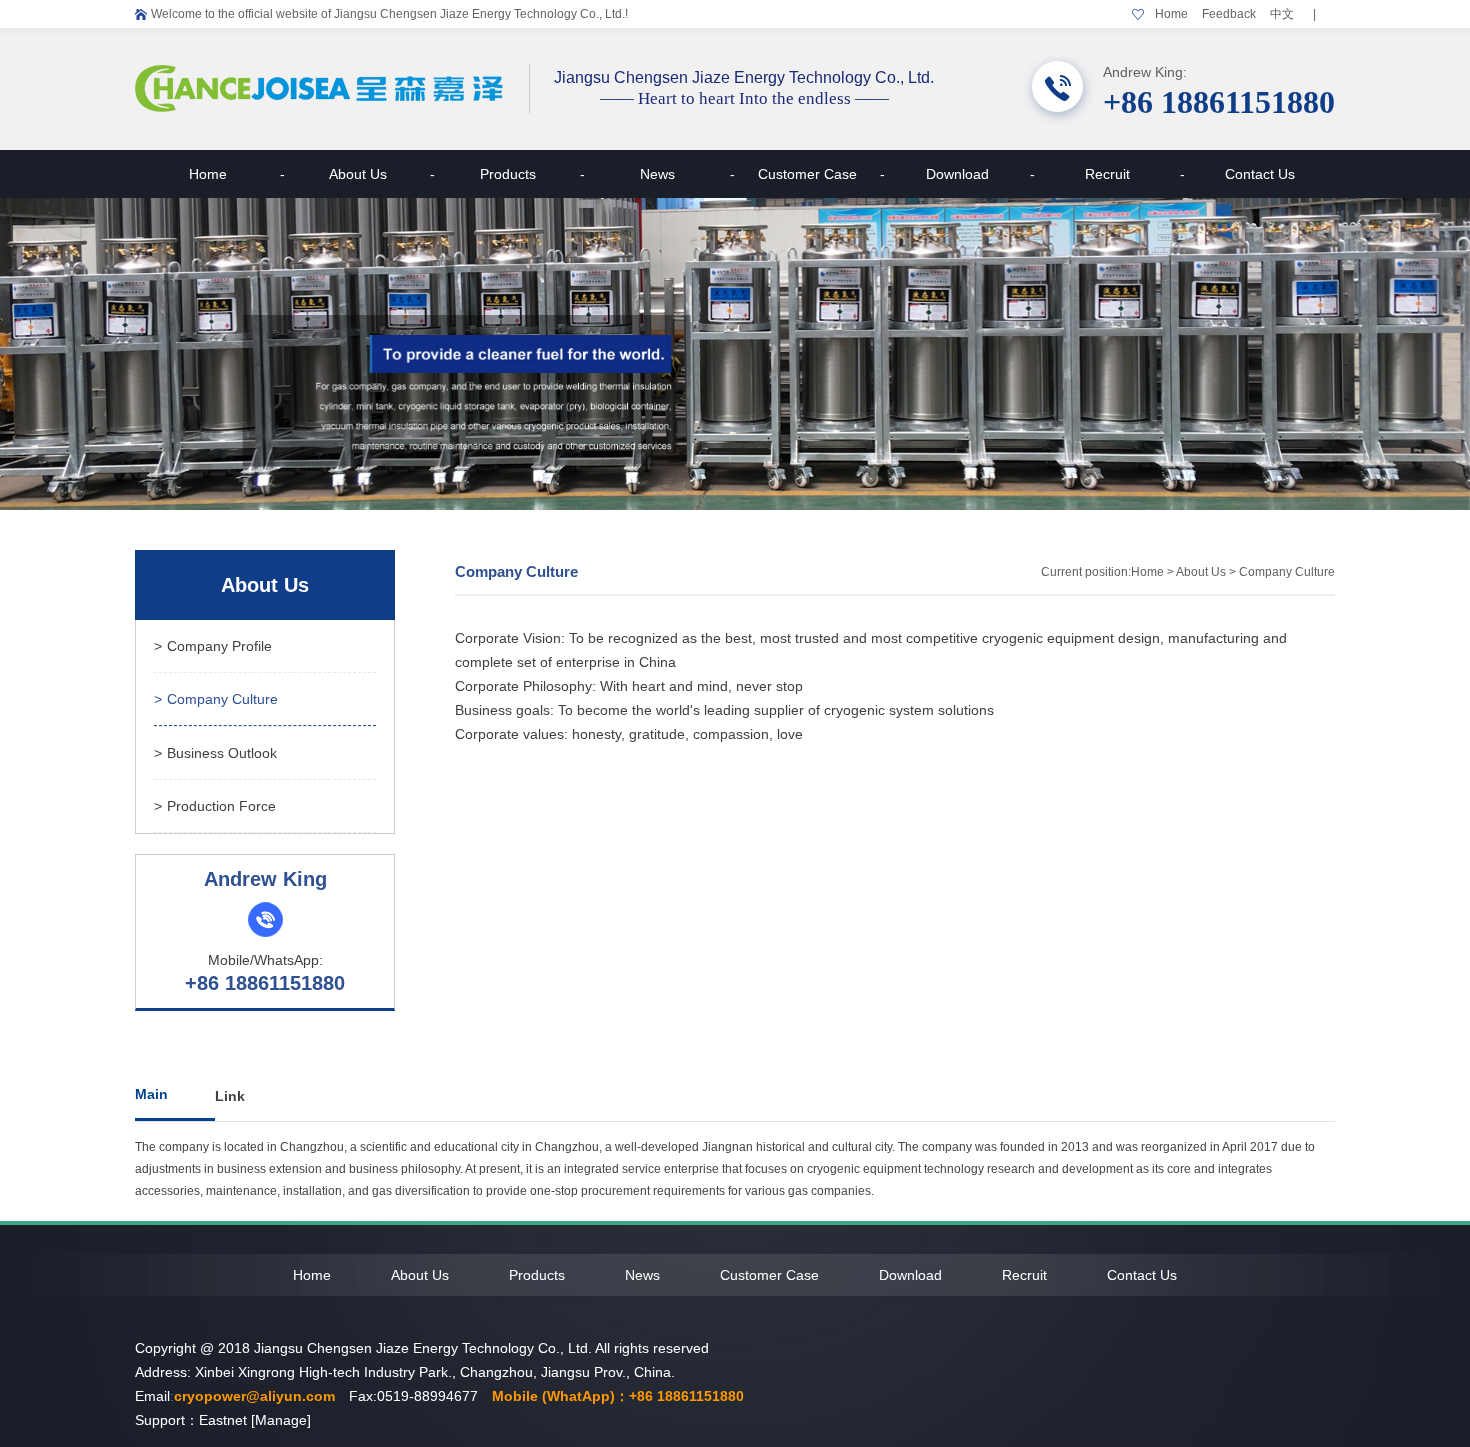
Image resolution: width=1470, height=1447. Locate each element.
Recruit (1135, 174)
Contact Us (1260, 174)
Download (980, 174)
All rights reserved (652, 1348)
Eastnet (223, 1420)
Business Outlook (215, 753)
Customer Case (821, 174)
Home (1171, 14)
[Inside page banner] (735, 354)
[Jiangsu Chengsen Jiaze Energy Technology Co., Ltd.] (320, 108)
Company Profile (213, 646)
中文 (1282, 14)
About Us (382, 174)
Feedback (1229, 14)
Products (532, 174)
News (687, 174)
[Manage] (281, 1420)
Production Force (215, 806)
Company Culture (216, 699)
